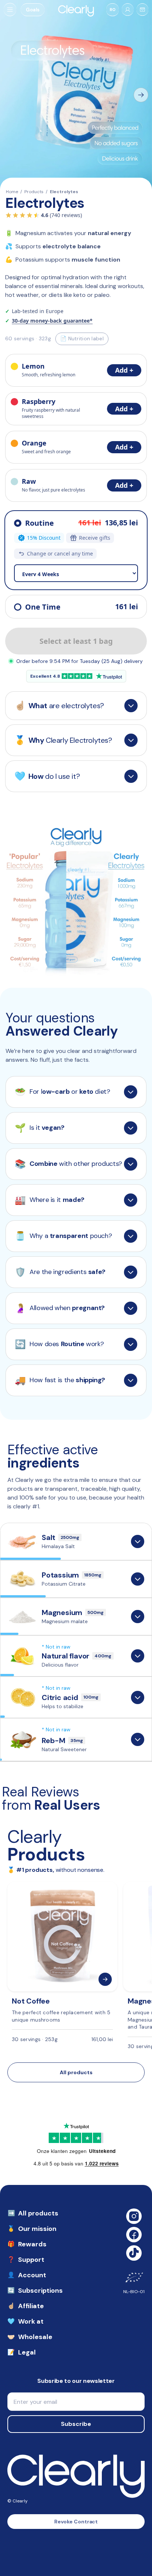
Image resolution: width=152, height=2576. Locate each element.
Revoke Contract (76, 2522)
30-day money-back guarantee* (52, 321)
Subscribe (76, 2424)
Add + (124, 370)
